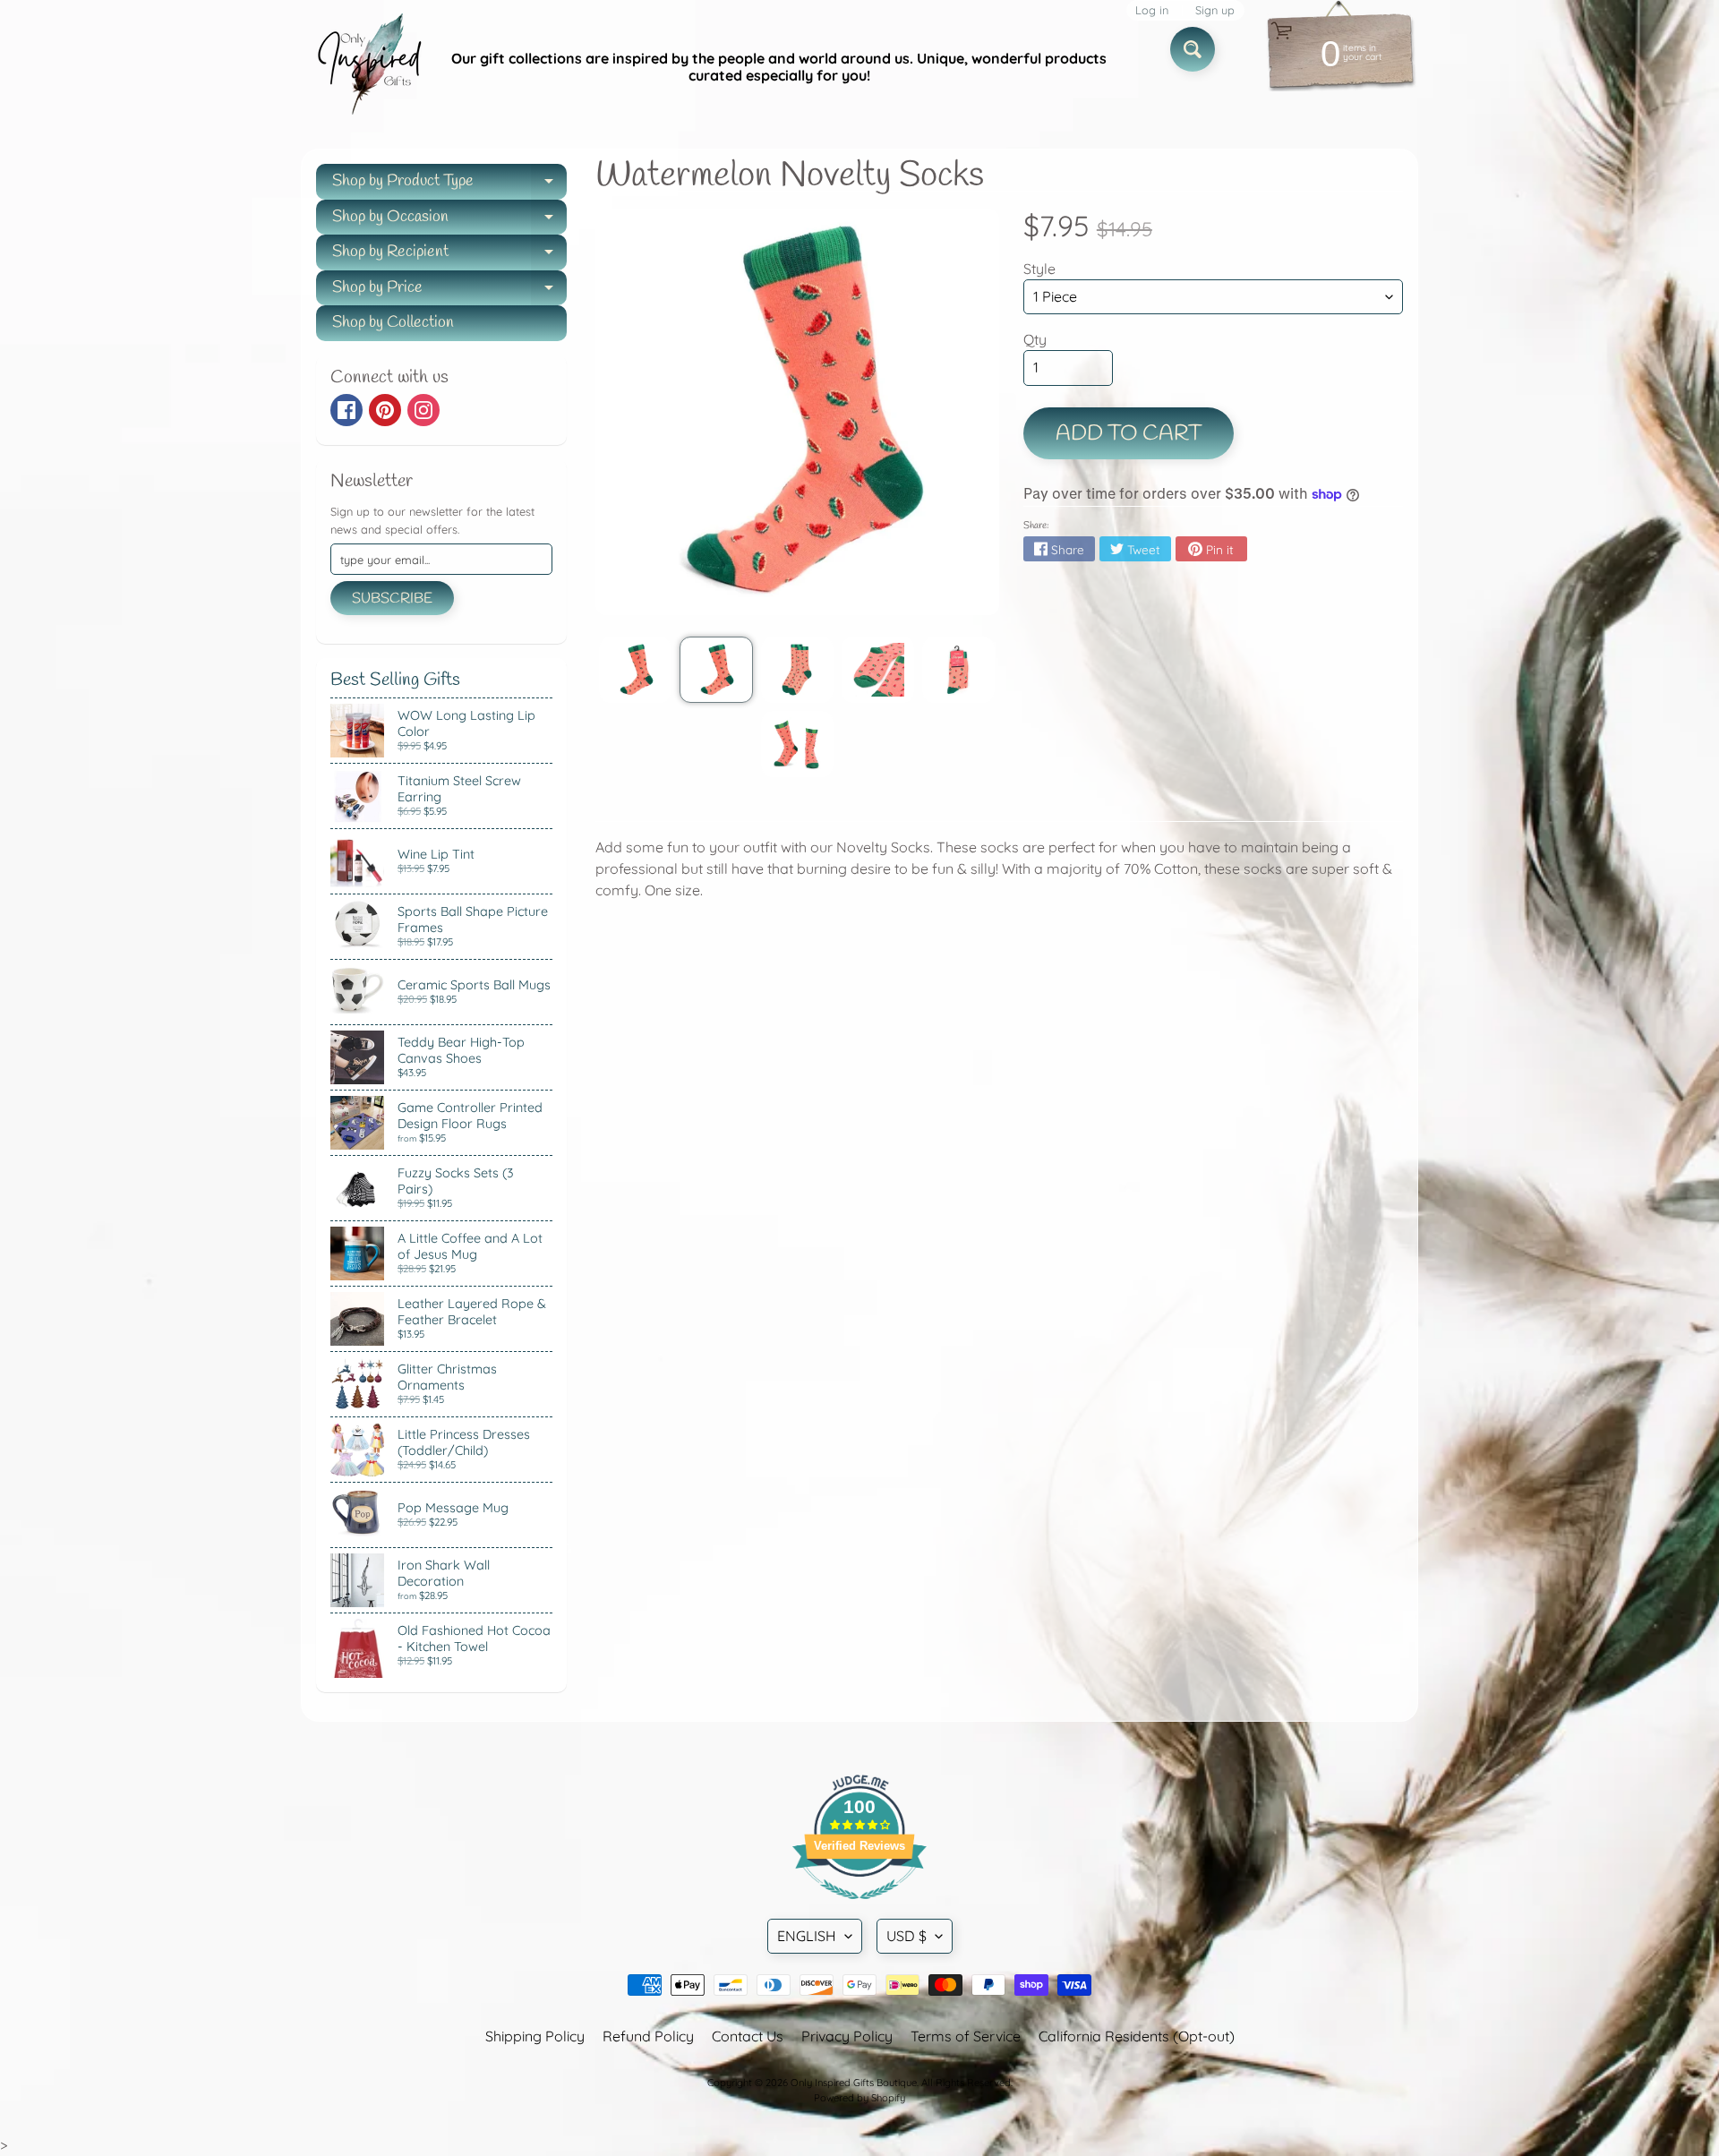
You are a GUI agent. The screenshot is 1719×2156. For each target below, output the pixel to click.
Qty (1035, 339)
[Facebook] (346, 410)
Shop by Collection (393, 322)
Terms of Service (966, 2036)
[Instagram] (423, 410)
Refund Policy (648, 2036)
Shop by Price (449, 291)
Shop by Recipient (449, 256)
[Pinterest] (385, 410)
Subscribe (392, 599)
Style (1039, 269)
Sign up (1215, 10)
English (807, 1936)
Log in (1152, 10)
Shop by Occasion (449, 221)
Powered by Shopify (859, 2098)
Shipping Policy (535, 2036)
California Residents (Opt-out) (1137, 2036)
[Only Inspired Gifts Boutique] (368, 67)
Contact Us (748, 2036)
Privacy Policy (847, 2036)
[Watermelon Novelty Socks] (635, 670)
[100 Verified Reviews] (859, 1908)
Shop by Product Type (449, 185)
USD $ (907, 1936)
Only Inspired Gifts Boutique (854, 2083)
